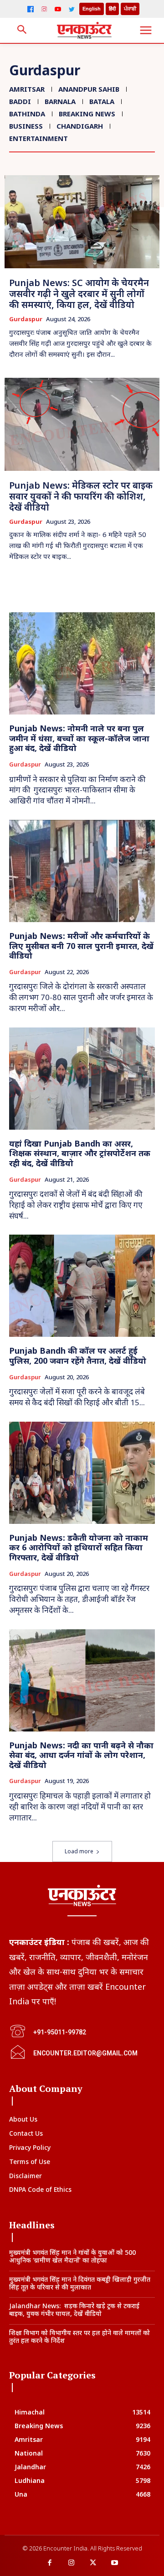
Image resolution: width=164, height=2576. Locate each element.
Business (26, 126)
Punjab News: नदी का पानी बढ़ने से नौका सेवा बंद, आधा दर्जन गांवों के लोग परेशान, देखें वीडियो (81, 1755)
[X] (93, 2563)
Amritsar (27, 89)
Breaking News (87, 114)
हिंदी (112, 9)
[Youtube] (115, 2563)
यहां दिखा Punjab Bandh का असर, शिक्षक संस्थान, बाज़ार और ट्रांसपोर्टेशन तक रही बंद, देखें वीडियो (80, 1153)
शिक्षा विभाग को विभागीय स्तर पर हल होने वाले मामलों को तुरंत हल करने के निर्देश (79, 2336)
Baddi (20, 101)
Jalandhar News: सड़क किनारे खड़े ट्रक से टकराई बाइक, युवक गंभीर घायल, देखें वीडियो (74, 2310)
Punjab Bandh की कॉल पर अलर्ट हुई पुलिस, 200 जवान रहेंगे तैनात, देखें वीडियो (78, 1356)
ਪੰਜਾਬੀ (130, 9)
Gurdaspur (26, 319)
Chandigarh (80, 126)
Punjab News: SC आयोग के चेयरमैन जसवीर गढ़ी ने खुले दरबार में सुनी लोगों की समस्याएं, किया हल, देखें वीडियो (79, 294)
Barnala (60, 101)
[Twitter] (72, 9)
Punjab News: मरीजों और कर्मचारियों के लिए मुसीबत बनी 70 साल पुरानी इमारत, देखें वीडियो (81, 946)
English (92, 9)
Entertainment (38, 138)
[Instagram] (44, 9)
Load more (79, 1851)
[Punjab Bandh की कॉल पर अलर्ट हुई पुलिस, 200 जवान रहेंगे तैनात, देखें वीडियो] (82, 1286)
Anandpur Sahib (89, 89)
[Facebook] (31, 9)
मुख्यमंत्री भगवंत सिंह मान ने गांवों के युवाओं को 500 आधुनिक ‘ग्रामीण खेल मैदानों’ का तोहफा (72, 2256)
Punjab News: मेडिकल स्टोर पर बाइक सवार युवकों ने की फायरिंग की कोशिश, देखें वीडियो (81, 496)
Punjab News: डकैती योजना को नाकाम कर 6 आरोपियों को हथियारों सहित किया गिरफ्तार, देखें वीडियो (79, 1547)
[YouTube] (58, 9)
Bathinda (27, 114)
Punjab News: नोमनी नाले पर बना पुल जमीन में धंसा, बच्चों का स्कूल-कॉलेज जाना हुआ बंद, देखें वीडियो (79, 738)
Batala (102, 101)
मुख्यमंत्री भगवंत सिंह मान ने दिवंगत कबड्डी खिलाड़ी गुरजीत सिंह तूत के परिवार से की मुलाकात (80, 2283)
